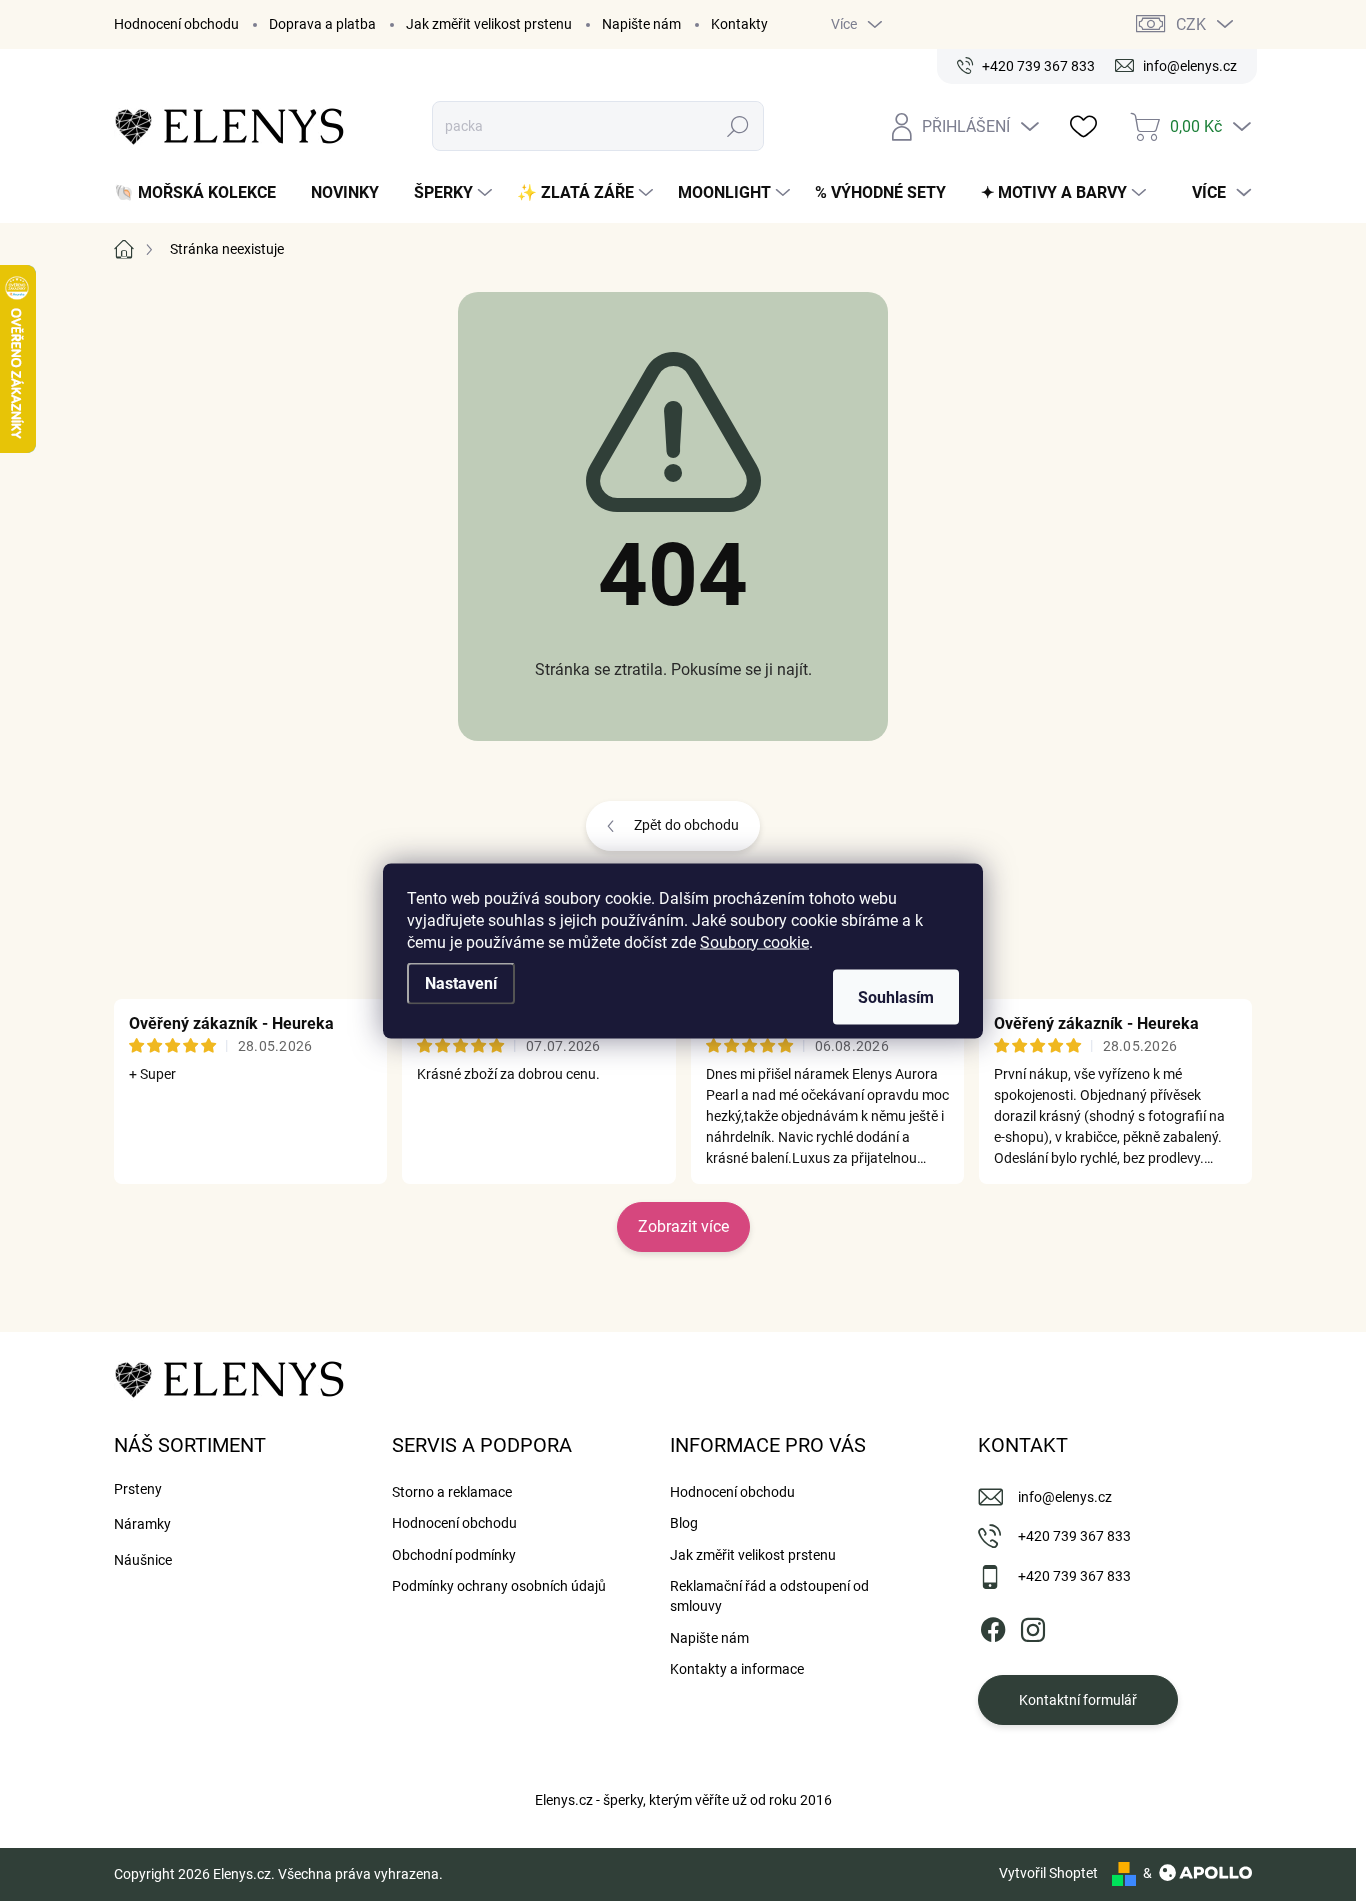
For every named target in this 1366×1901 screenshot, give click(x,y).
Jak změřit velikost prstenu (489, 24)
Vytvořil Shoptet (1048, 1873)
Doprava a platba (322, 24)
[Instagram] (1033, 1626)
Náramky (142, 1524)
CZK (1191, 24)
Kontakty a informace (737, 1669)
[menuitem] (202, 193)
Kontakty (739, 24)
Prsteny (138, 1489)
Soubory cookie (754, 941)
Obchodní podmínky (454, 1555)
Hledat (738, 126)
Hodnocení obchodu (176, 24)
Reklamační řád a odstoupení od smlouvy (769, 1596)
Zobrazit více (683, 1226)
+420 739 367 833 (1074, 1536)
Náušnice (143, 1560)
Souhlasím (896, 996)
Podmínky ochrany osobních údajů (499, 1586)
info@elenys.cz (1065, 1497)
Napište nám (641, 24)
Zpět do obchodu (686, 825)
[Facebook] (993, 1626)
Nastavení (461, 982)
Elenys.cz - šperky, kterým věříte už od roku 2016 (683, 1800)
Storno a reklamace (452, 1492)
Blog (684, 1523)
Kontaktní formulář (1078, 1700)
